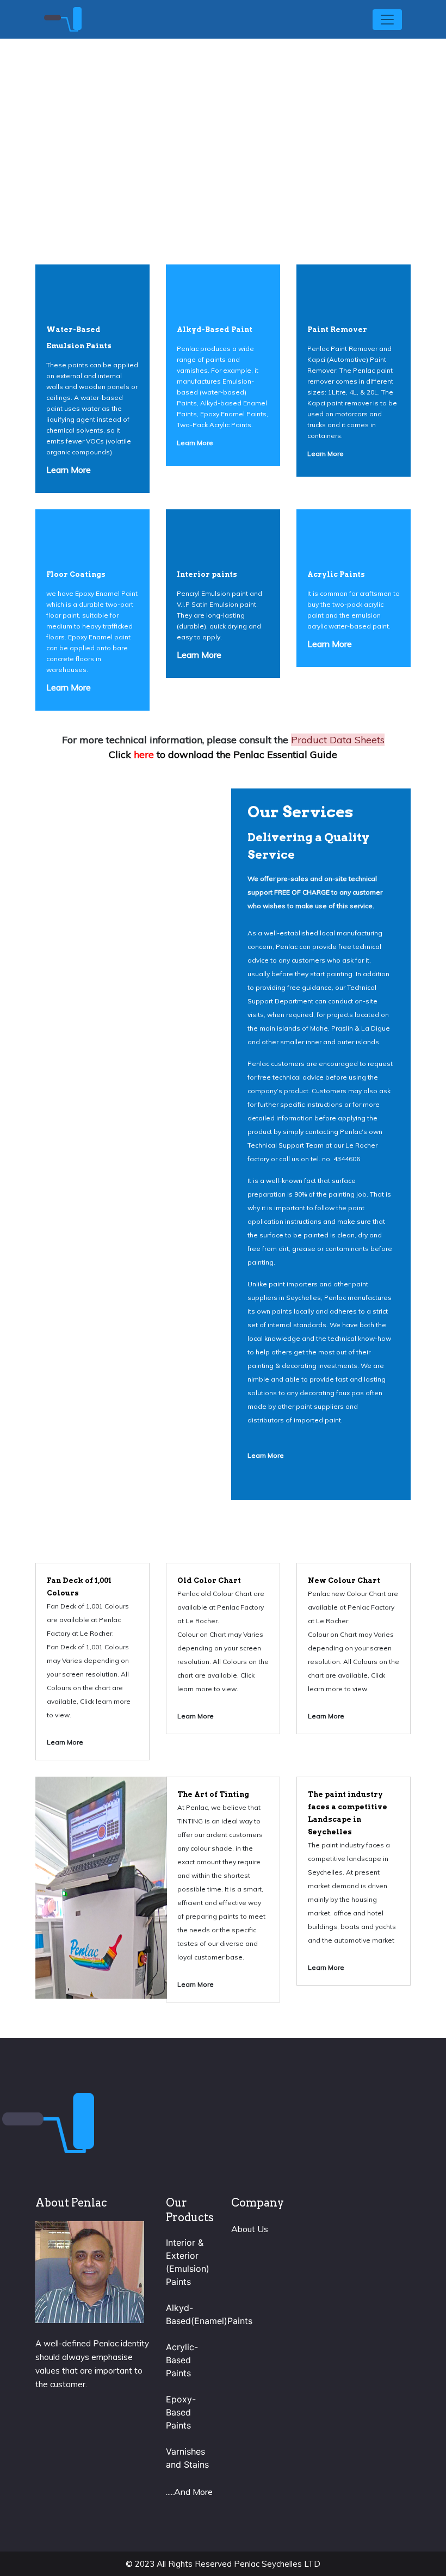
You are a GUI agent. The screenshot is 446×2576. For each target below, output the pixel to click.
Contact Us (223, 185)
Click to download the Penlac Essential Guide (223, 754)
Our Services (301, 812)
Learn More (69, 470)
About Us (250, 2229)
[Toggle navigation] (387, 20)
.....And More (189, 2492)
